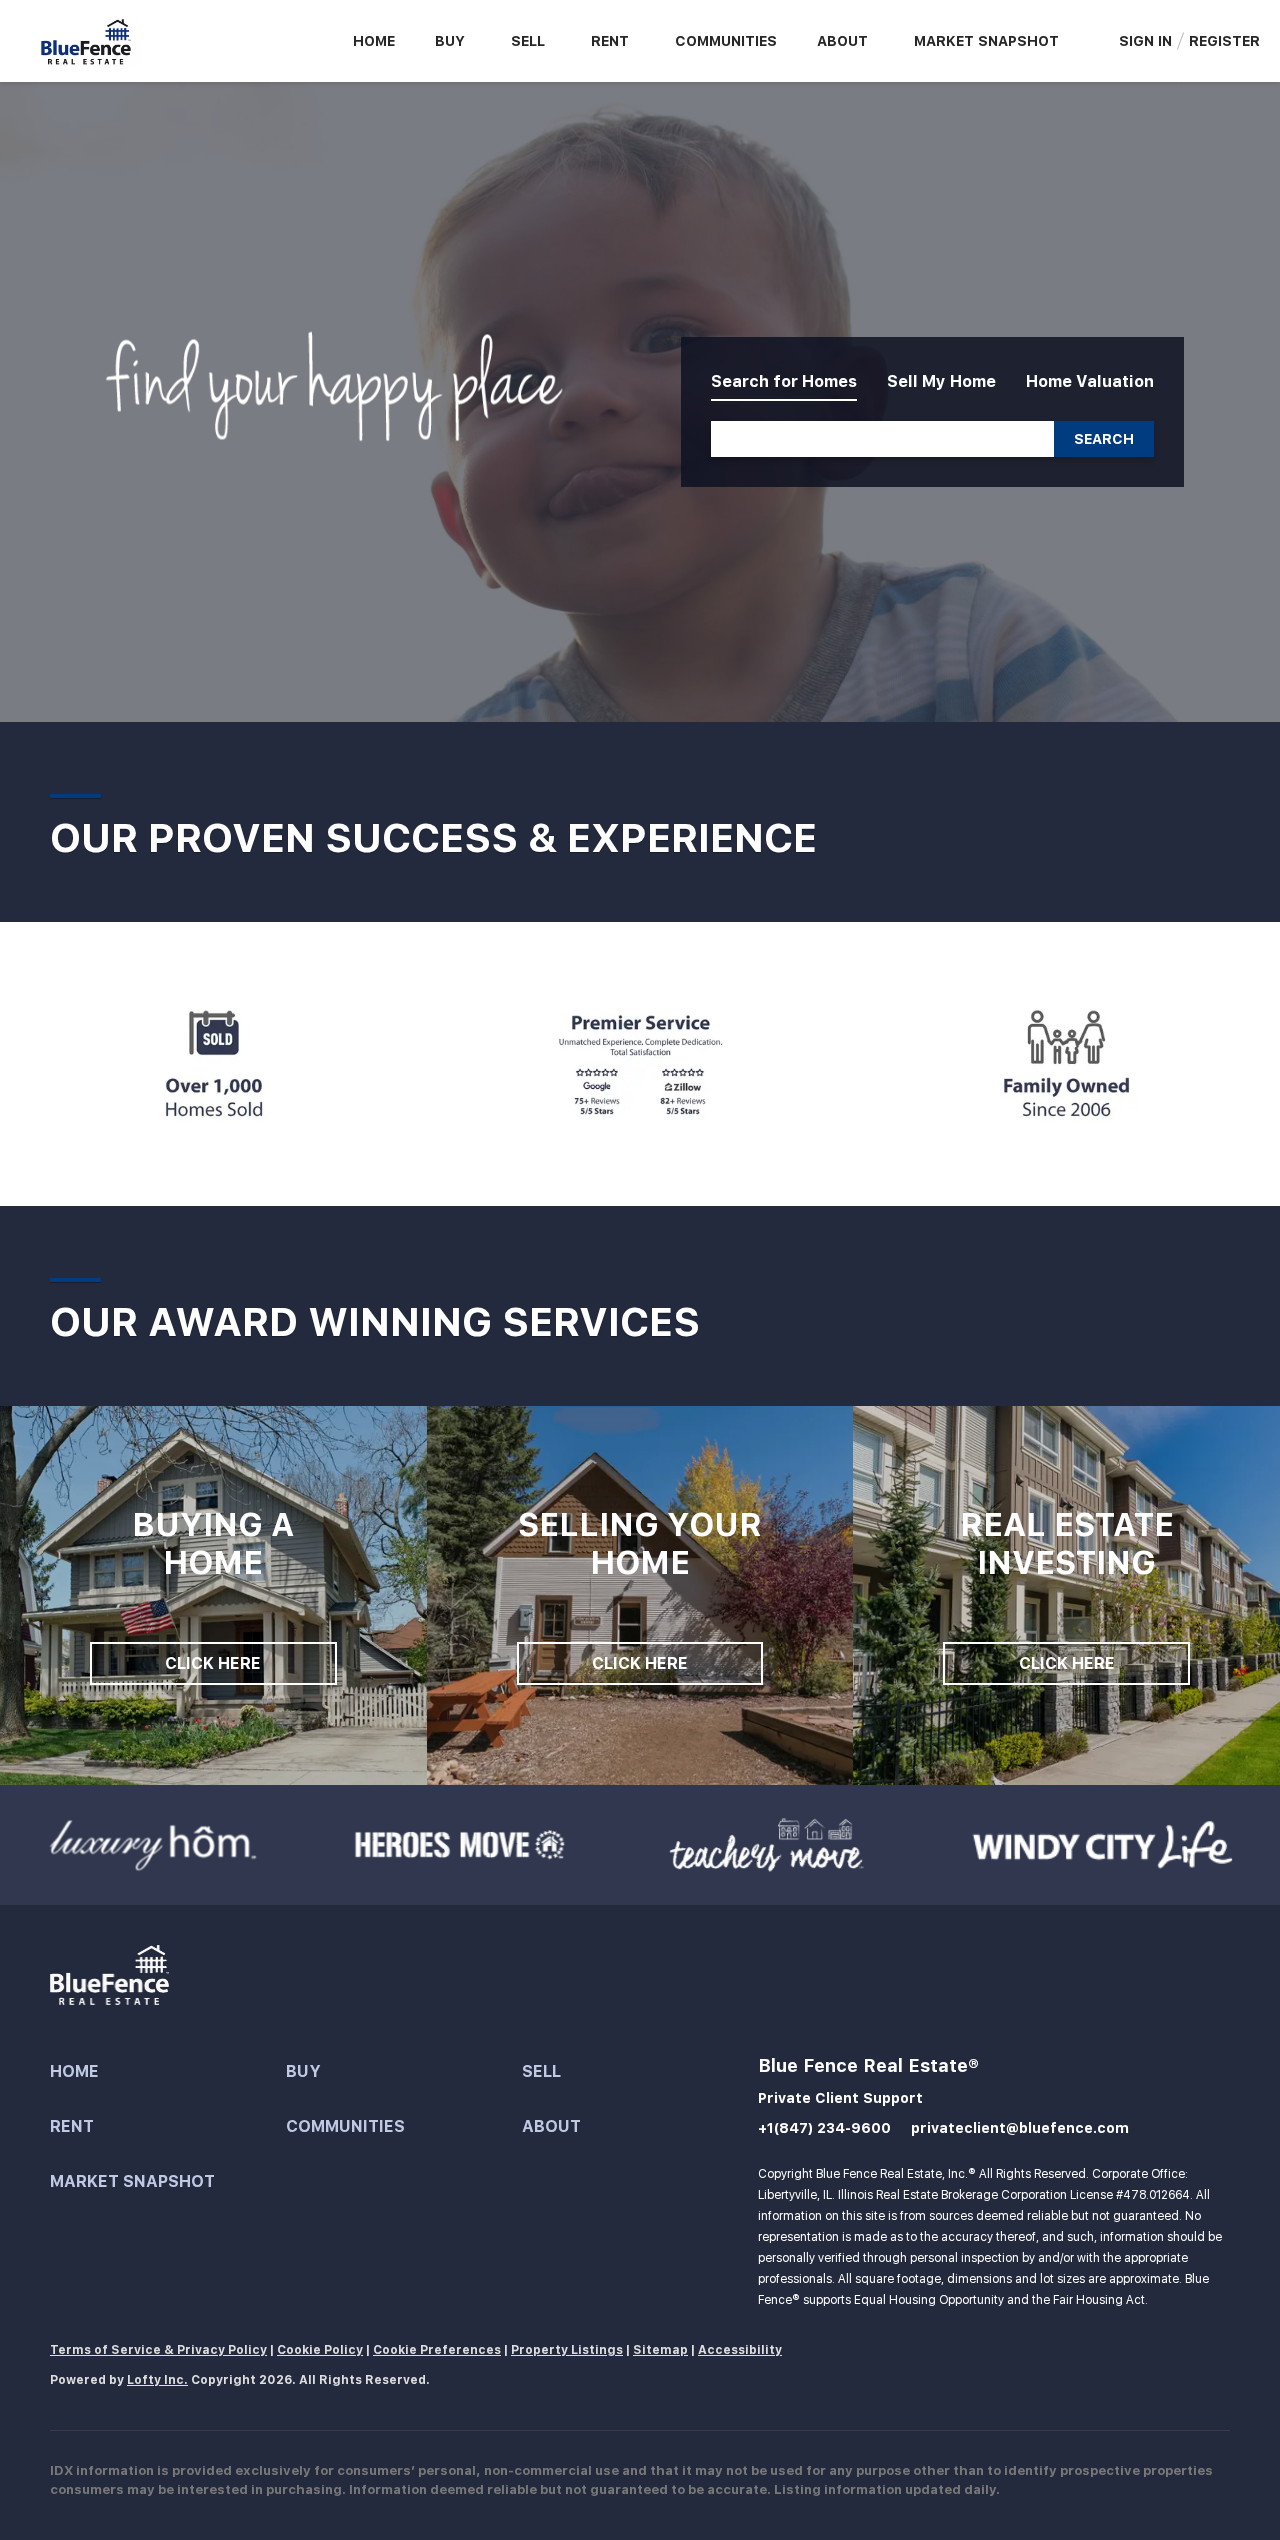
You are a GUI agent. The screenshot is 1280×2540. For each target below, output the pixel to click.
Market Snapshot (986, 41)
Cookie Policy (320, 2350)
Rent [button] (610, 41)
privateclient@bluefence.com (1020, 2128)
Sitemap (660, 2350)
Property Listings (567, 2350)
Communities (726, 41)
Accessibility (740, 2350)
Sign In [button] (1145, 41)
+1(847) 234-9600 (824, 2128)
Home (374, 41)
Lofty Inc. (157, 2380)
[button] (1104, 439)
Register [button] (1224, 41)
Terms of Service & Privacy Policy (158, 2350)
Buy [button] (450, 41)
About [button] (842, 41)
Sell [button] (528, 41)
